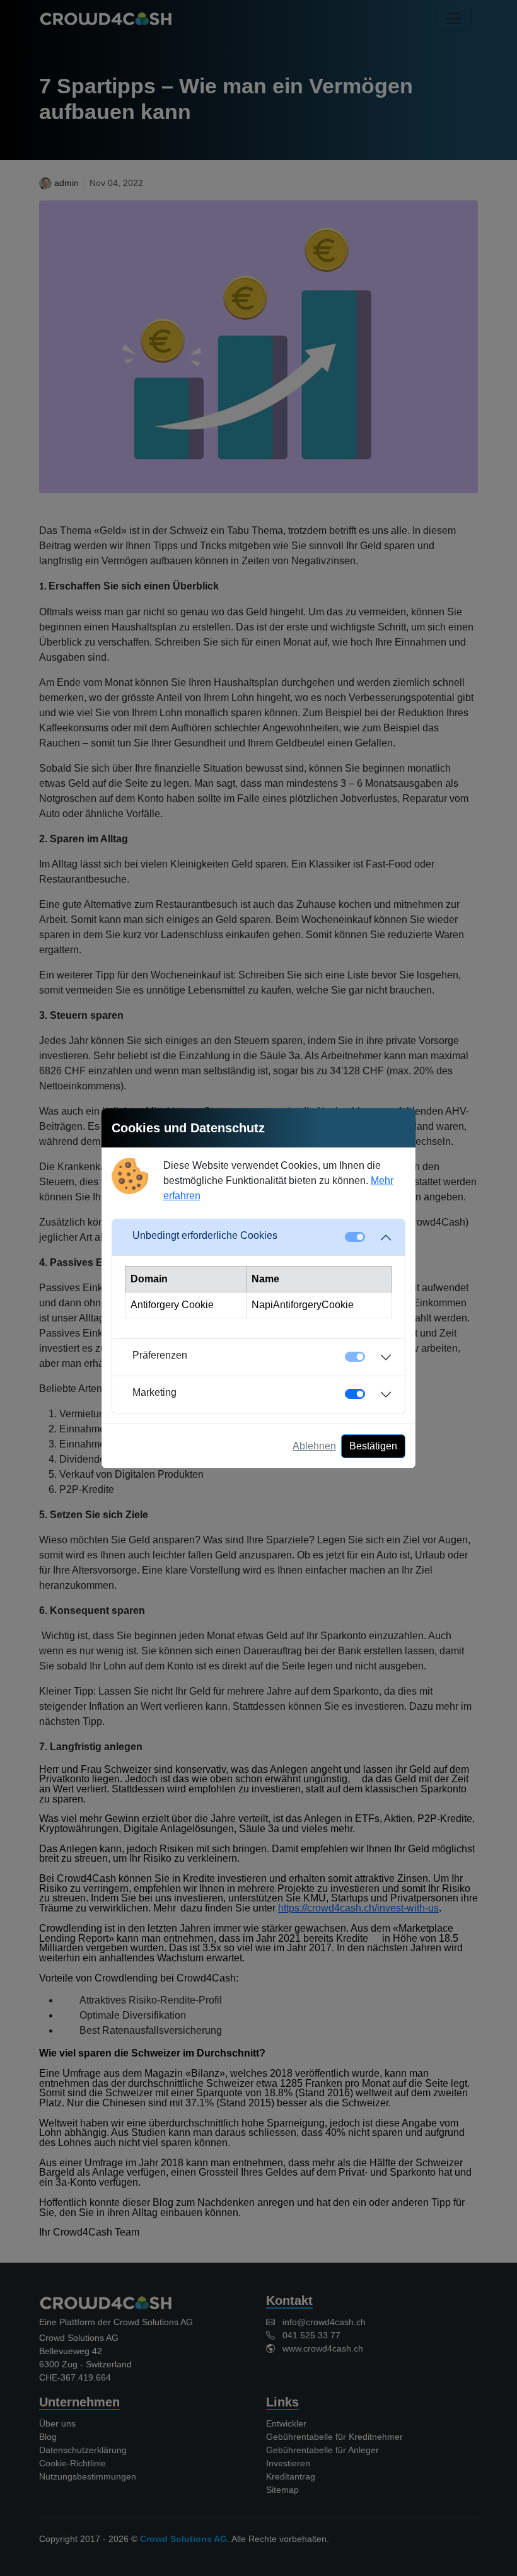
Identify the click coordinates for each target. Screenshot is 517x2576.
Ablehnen (314, 1446)
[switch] (355, 1394)
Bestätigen (373, 1446)
